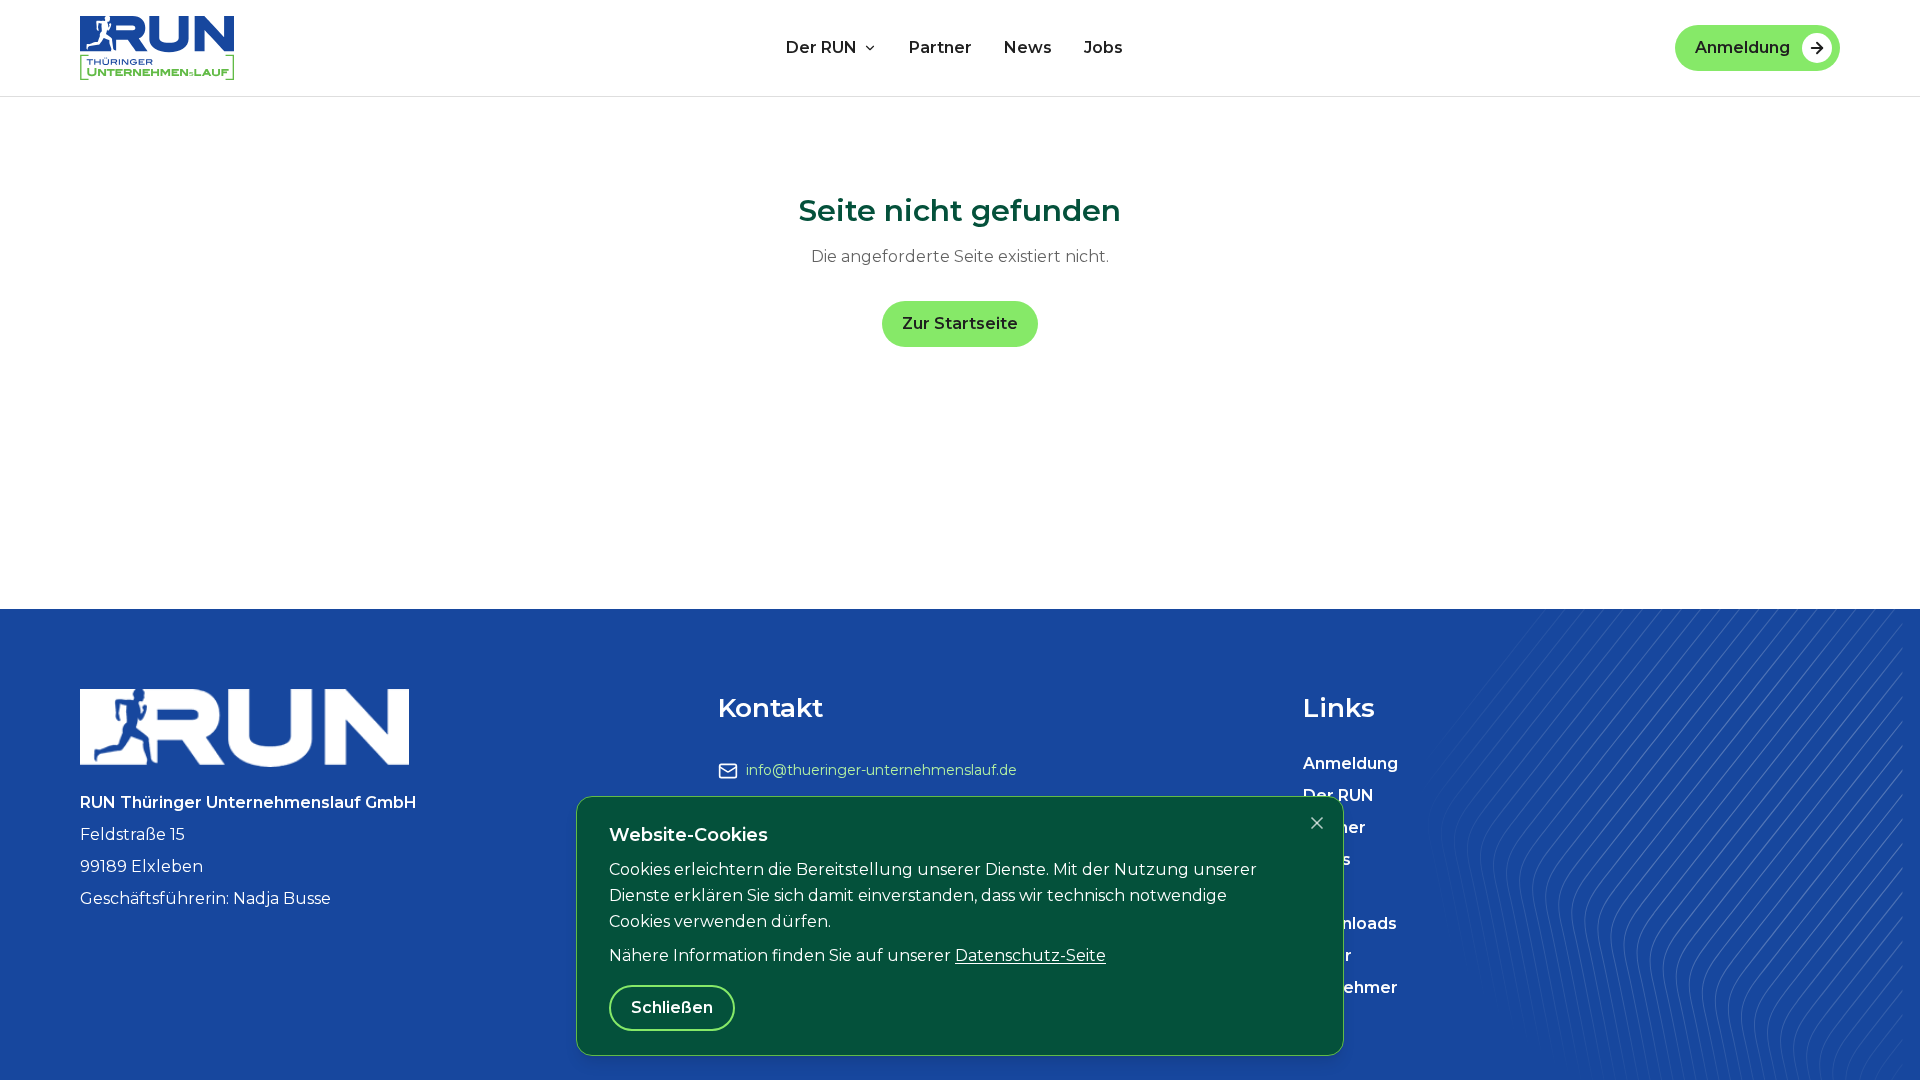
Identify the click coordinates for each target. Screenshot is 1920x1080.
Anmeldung (1742, 47)
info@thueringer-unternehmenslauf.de (881, 770)
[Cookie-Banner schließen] (1317, 823)
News (1028, 47)
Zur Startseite (960, 323)
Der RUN (821, 47)
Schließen (672, 1007)
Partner (940, 47)
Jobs (1103, 47)
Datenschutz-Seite (1030, 955)
